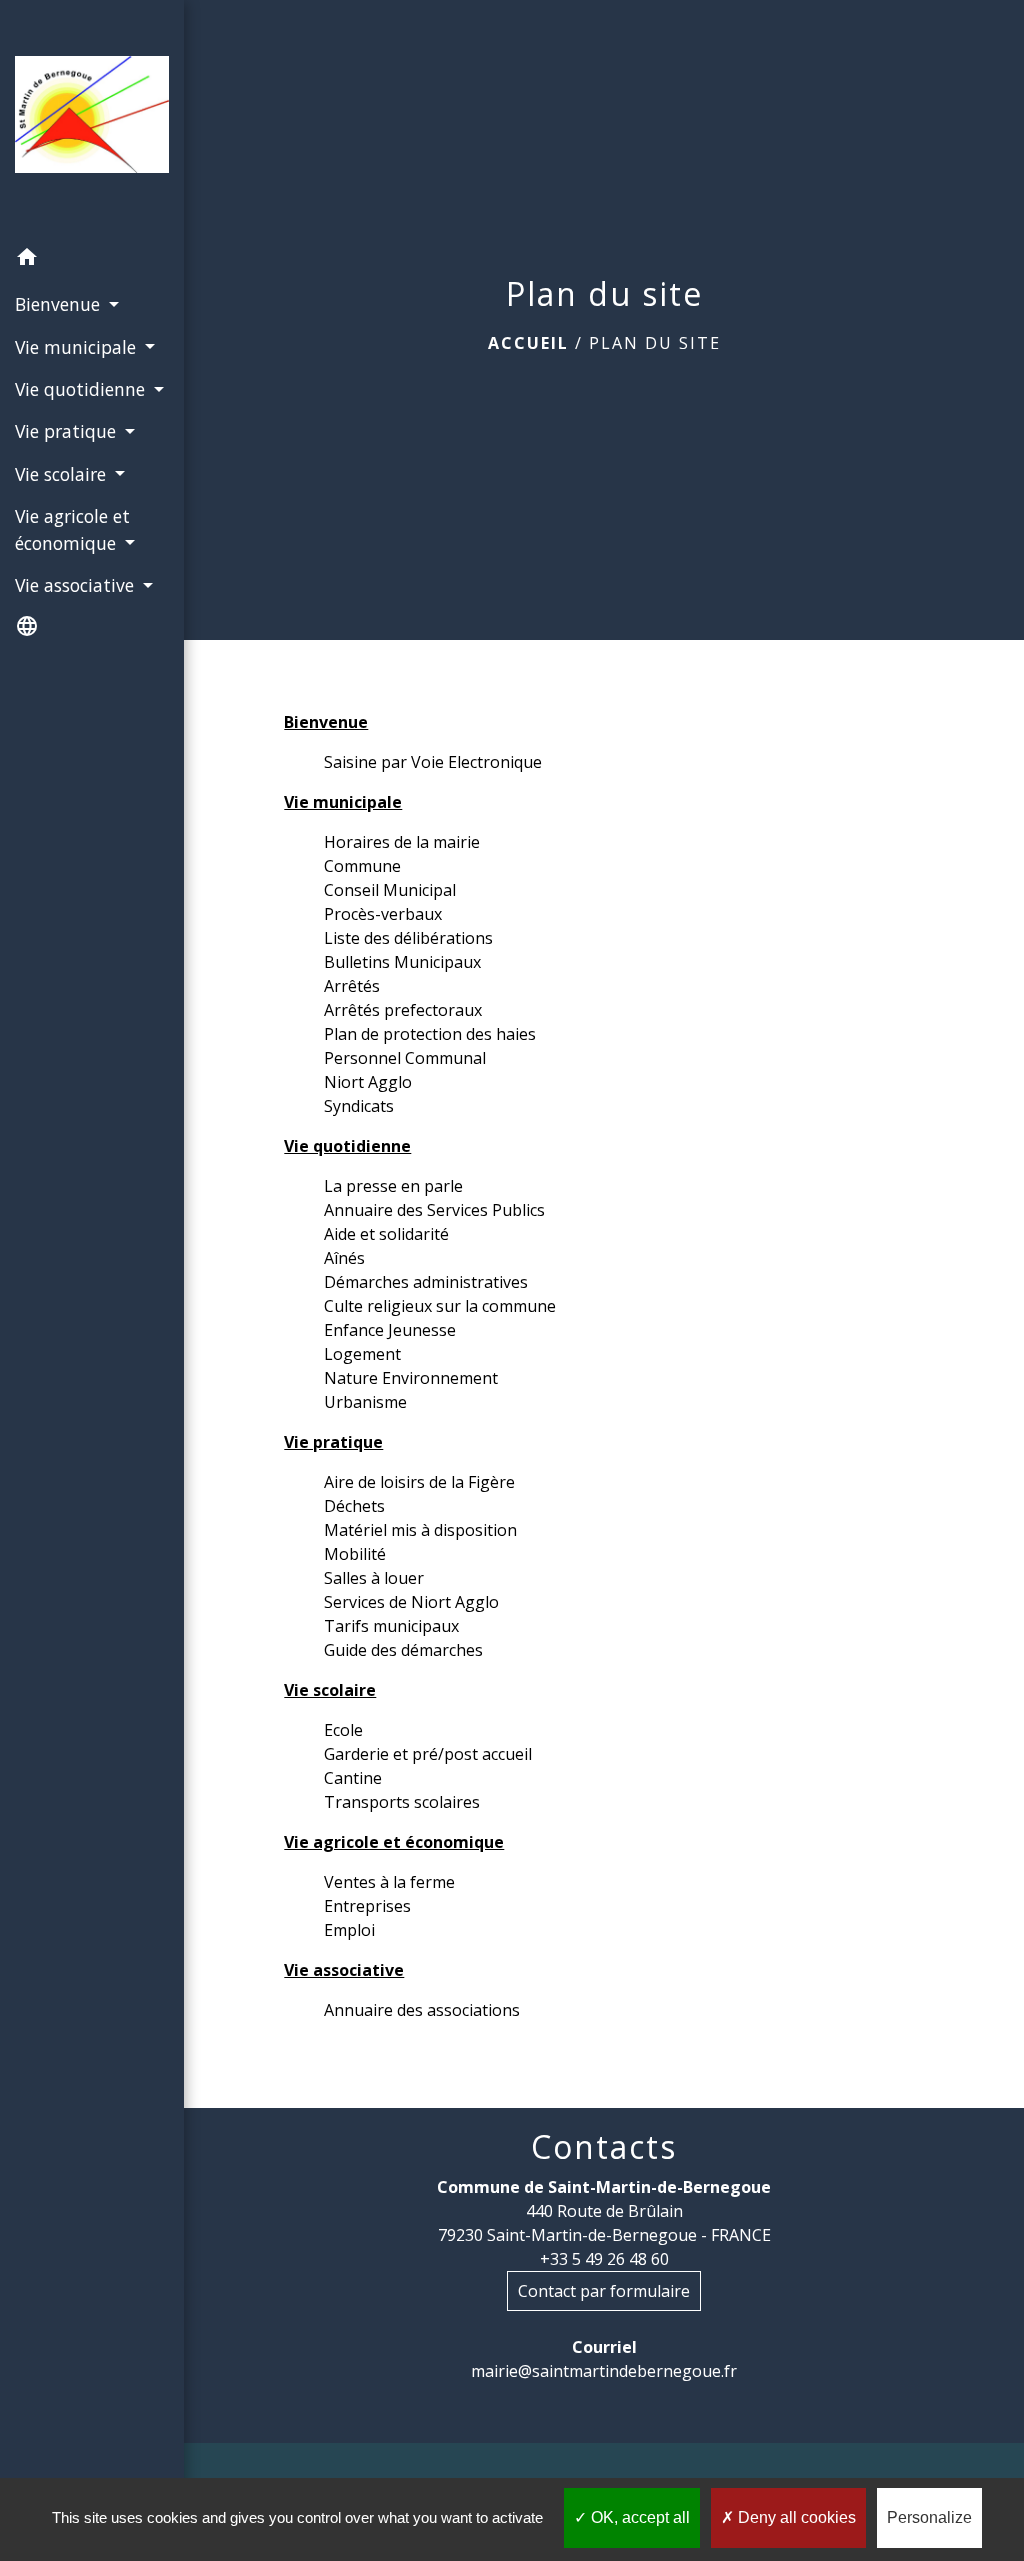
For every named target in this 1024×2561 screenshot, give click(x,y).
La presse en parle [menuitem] (393, 1186)
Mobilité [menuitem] (355, 1554)
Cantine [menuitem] (353, 1778)
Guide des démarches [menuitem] (403, 1650)
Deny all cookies (795, 2517)
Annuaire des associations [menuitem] (422, 2010)
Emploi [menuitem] (349, 1930)
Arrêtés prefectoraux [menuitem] (403, 1010)
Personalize (929, 2517)
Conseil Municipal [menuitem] (390, 890)
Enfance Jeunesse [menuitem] (390, 1330)
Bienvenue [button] (60, 304)
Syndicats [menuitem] (359, 1106)
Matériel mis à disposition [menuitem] (420, 1530)
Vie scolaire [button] (63, 474)
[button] (92, 260)
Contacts (604, 2147)
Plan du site (655, 343)
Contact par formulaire (604, 2291)
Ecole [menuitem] (343, 1730)
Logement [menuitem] (362, 1354)
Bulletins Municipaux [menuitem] (402, 962)
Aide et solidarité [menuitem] (386, 1234)
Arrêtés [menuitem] (352, 986)
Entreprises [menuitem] (367, 1906)
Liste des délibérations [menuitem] (408, 938)
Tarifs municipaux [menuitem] (391, 1626)
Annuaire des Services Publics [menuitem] (434, 1210)
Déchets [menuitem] (354, 1506)
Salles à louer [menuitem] (374, 1578)
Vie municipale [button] (78, 347)
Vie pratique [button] (68, 431)
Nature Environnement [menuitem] (411, 1378)
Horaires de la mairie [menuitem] (402, 842)
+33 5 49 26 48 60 (604, 2259)
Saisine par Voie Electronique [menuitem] (433, 762)
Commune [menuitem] (362, 866)
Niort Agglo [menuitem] (368, 1082)
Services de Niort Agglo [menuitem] (411, 1602)
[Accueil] (92, 118)
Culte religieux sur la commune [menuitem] (440, 1306)
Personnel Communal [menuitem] (405, 1058)
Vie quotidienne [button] (82, 389)
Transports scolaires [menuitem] (402, 1802)
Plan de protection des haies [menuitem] (430, 1034)
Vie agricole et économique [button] (72, 529)
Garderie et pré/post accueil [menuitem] (428, 1754)
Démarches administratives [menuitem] (426, 1282)
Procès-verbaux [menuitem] (383, 914)
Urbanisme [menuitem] (365, 1402)
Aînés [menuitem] (344, 1258)
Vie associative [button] (77, 585)
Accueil (528, 343)
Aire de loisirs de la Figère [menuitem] (419, 1482)
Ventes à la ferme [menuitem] (389, 1882)
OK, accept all (638, 2517)
